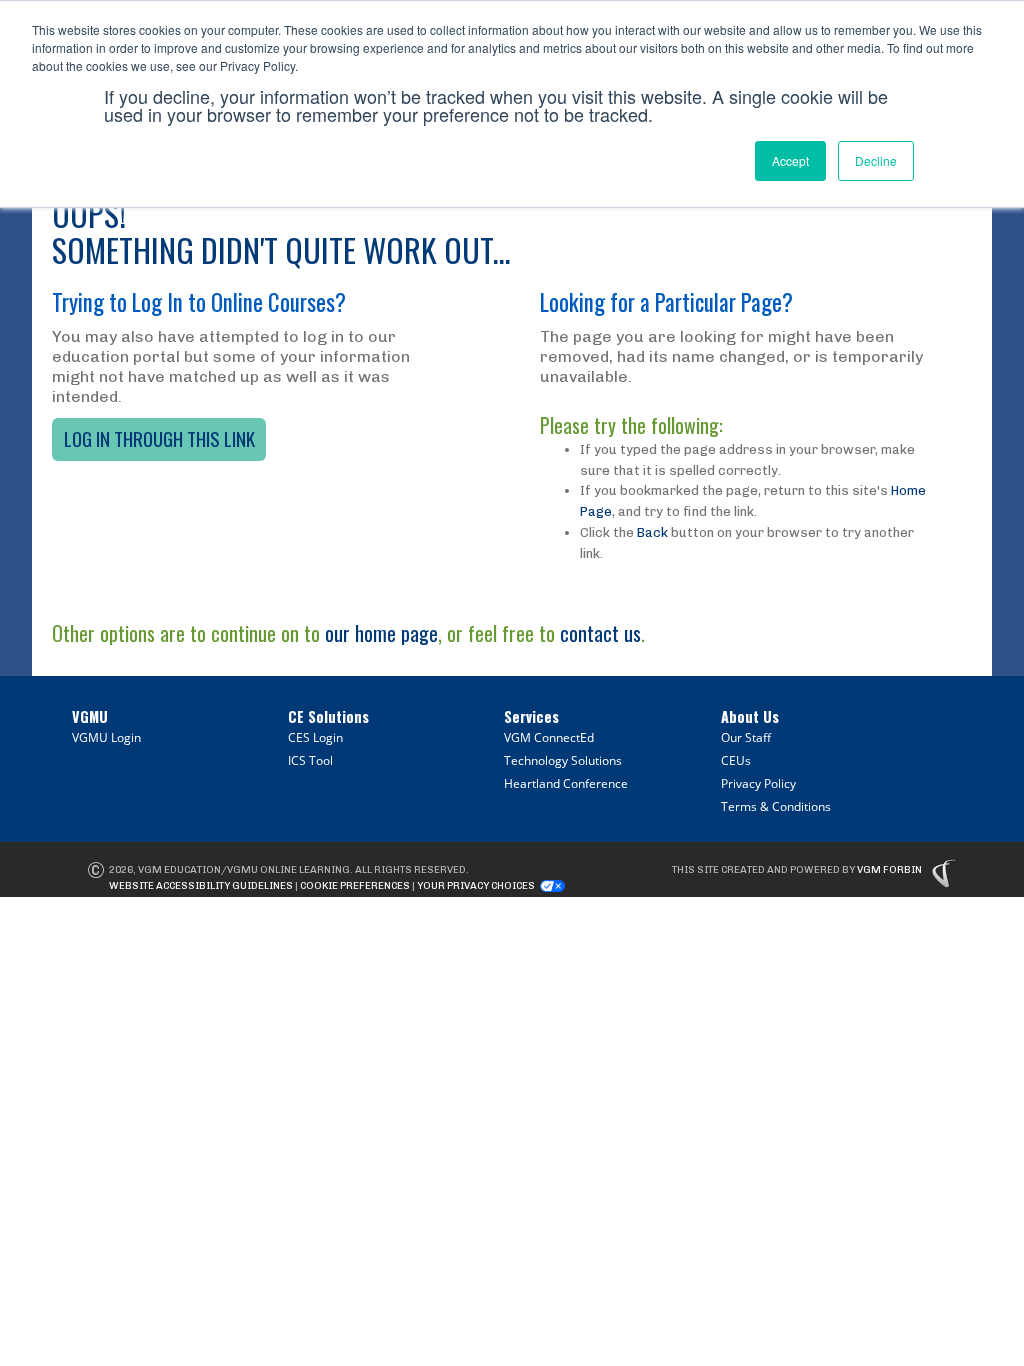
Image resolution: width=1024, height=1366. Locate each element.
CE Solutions (328, 716)
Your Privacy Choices (476, 886)
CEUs (736, 760)
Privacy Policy (758, 783)
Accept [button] (790, 160)
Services (531, 716)
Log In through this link (159, 438)
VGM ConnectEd (549, 737)
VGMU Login (106, 737)
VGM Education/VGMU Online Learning (244, 870)
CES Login (315, 737)
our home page (381, 633)
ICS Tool (310, 760)
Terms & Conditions (776, 806)
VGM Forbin (889, 870)
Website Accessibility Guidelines (201, 886)
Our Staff (746, 737)
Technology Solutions (563, 760)
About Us (750, 716)
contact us (600, 633)
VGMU (90, 716)
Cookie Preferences (355, 886)
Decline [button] (876, 160)
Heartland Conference (566, 783)
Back (652, 532)
